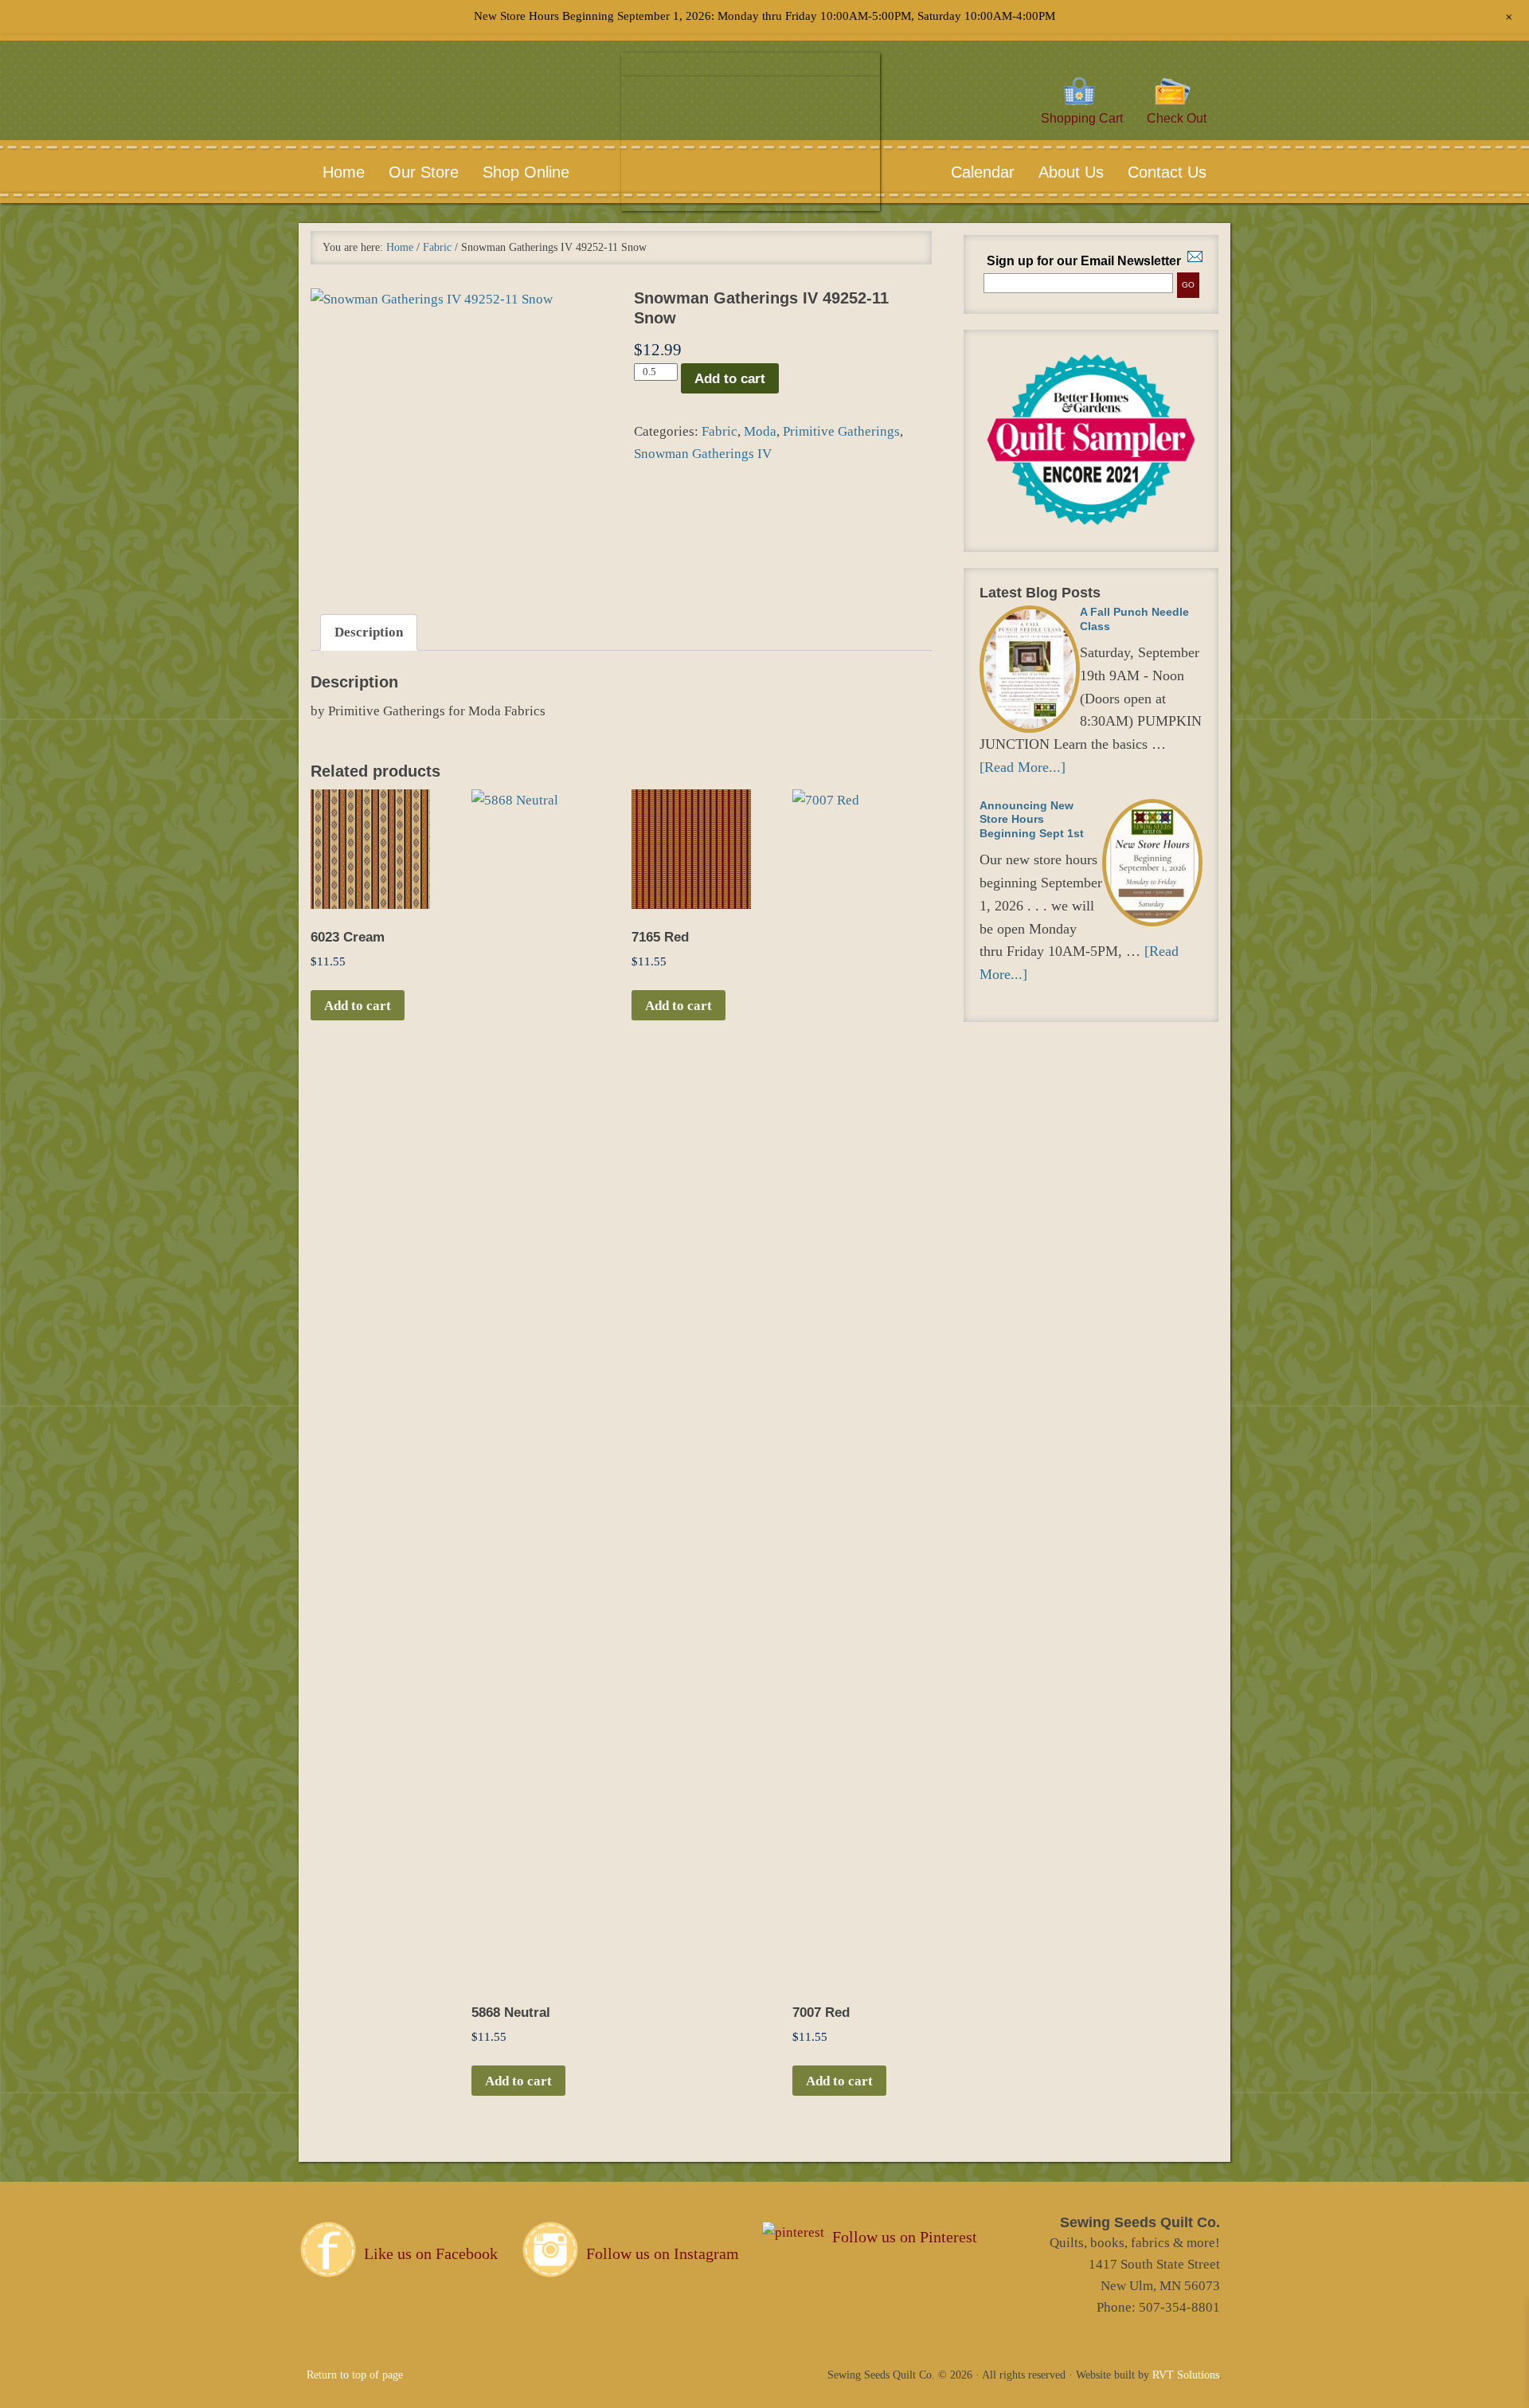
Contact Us (1155, 172)
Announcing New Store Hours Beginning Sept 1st (1032, 819)
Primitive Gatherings (841, 431)
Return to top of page (355, 2375)
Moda (760, 431)
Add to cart (730, 379)
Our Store (424, 172)
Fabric (437, 247)
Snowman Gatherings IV (703, 454)
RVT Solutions (1186, 2375)
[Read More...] (1023, 767)
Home (344, 172)
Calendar (983, 172)
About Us (1059, 172)
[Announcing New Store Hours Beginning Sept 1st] (1152, 863)
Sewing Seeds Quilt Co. (751, 156)
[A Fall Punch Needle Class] (1030, 669)
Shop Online (526, 172)
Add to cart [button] (358, 1006)
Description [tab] (369, 632)
